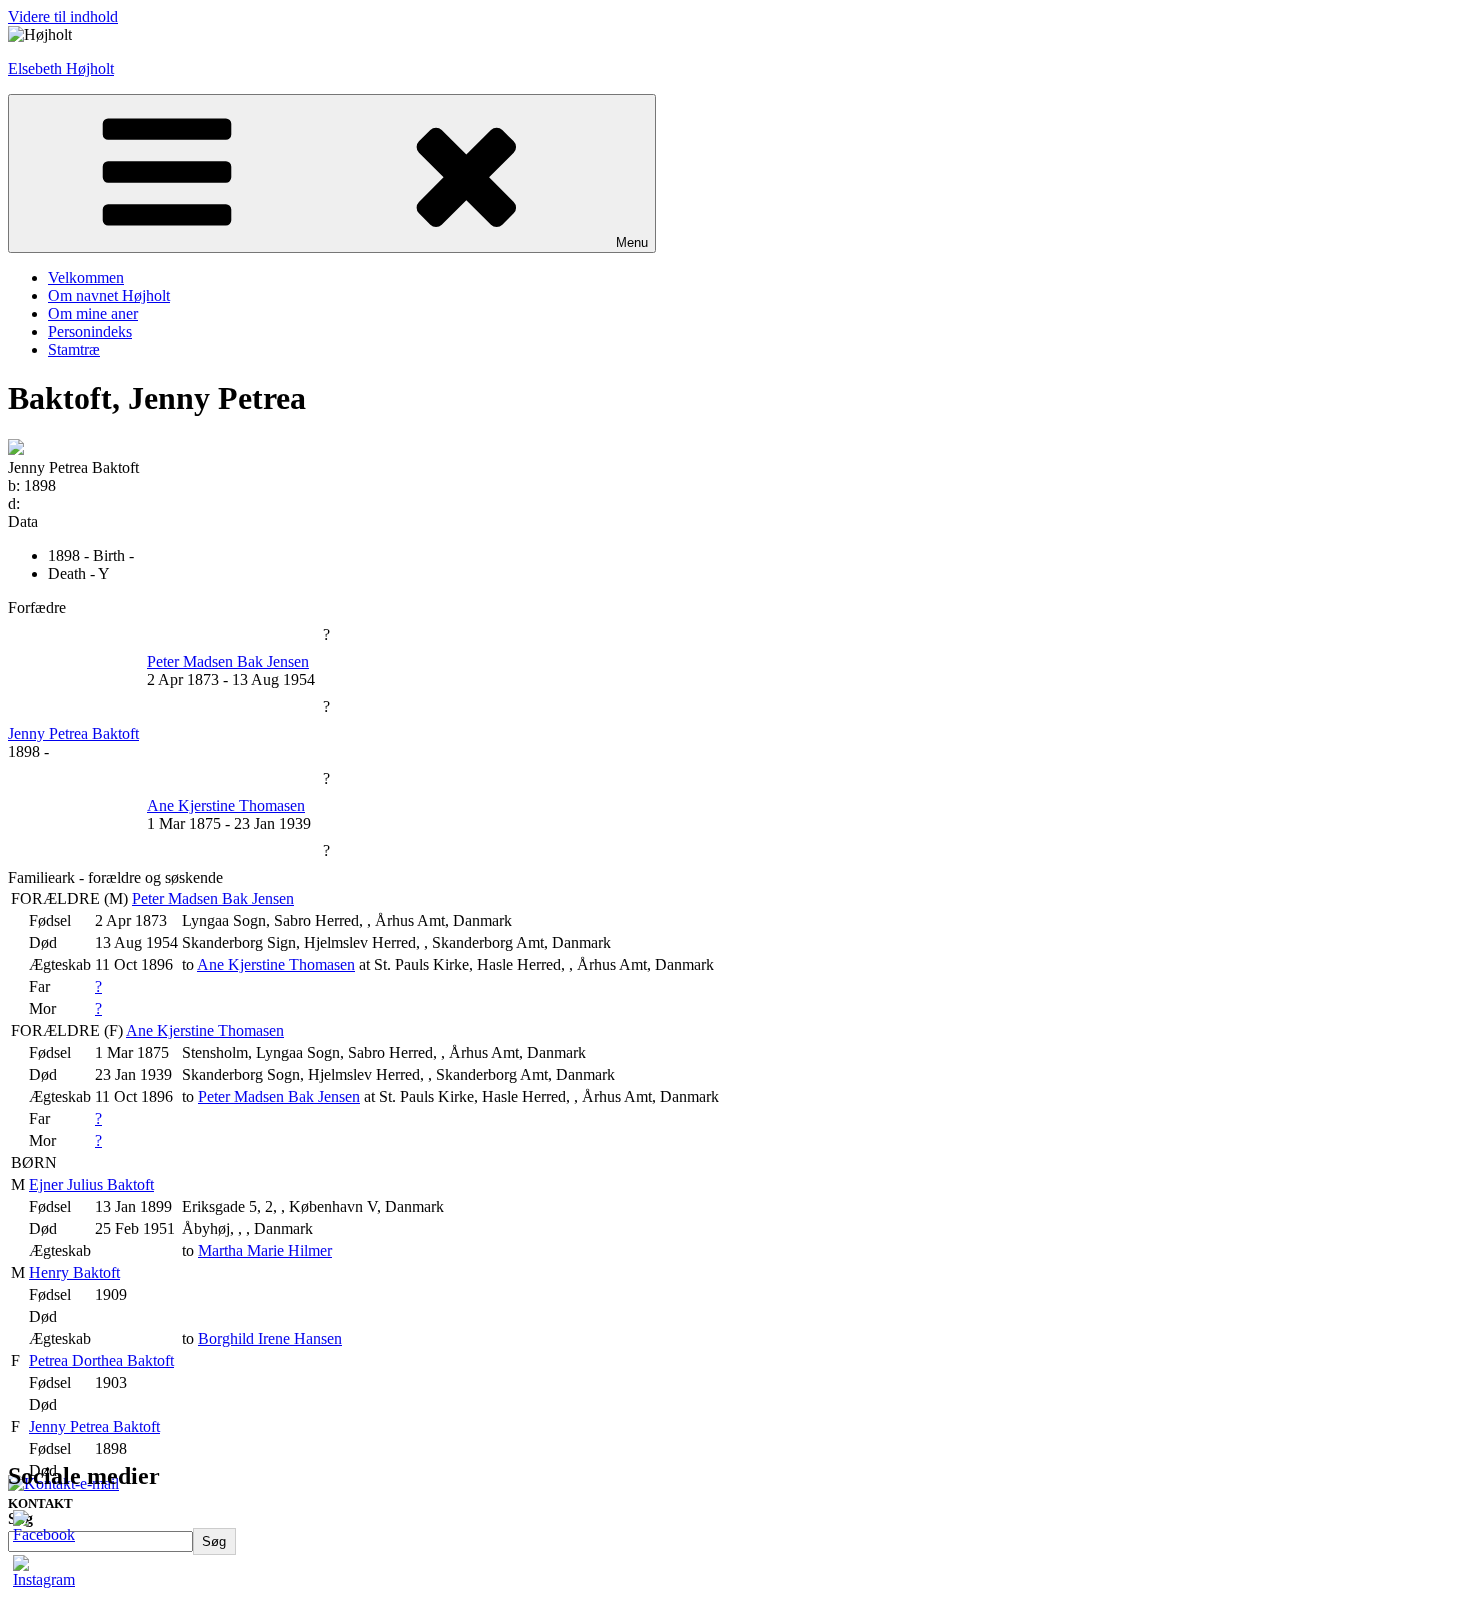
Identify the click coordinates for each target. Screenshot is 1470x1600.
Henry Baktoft (74, 1272)
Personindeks (90, 331)
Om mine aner (93, 313)
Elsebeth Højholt (61, 68)
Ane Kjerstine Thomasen (205, 1030)
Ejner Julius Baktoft (91, 1184)
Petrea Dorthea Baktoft (101, 1360)
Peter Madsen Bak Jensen (213, 898)
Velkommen (86, 277)
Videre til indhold (63, 16)
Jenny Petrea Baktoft (94, 1426)
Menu (632, 242)
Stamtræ (74, 349)
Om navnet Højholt (109, 295)
